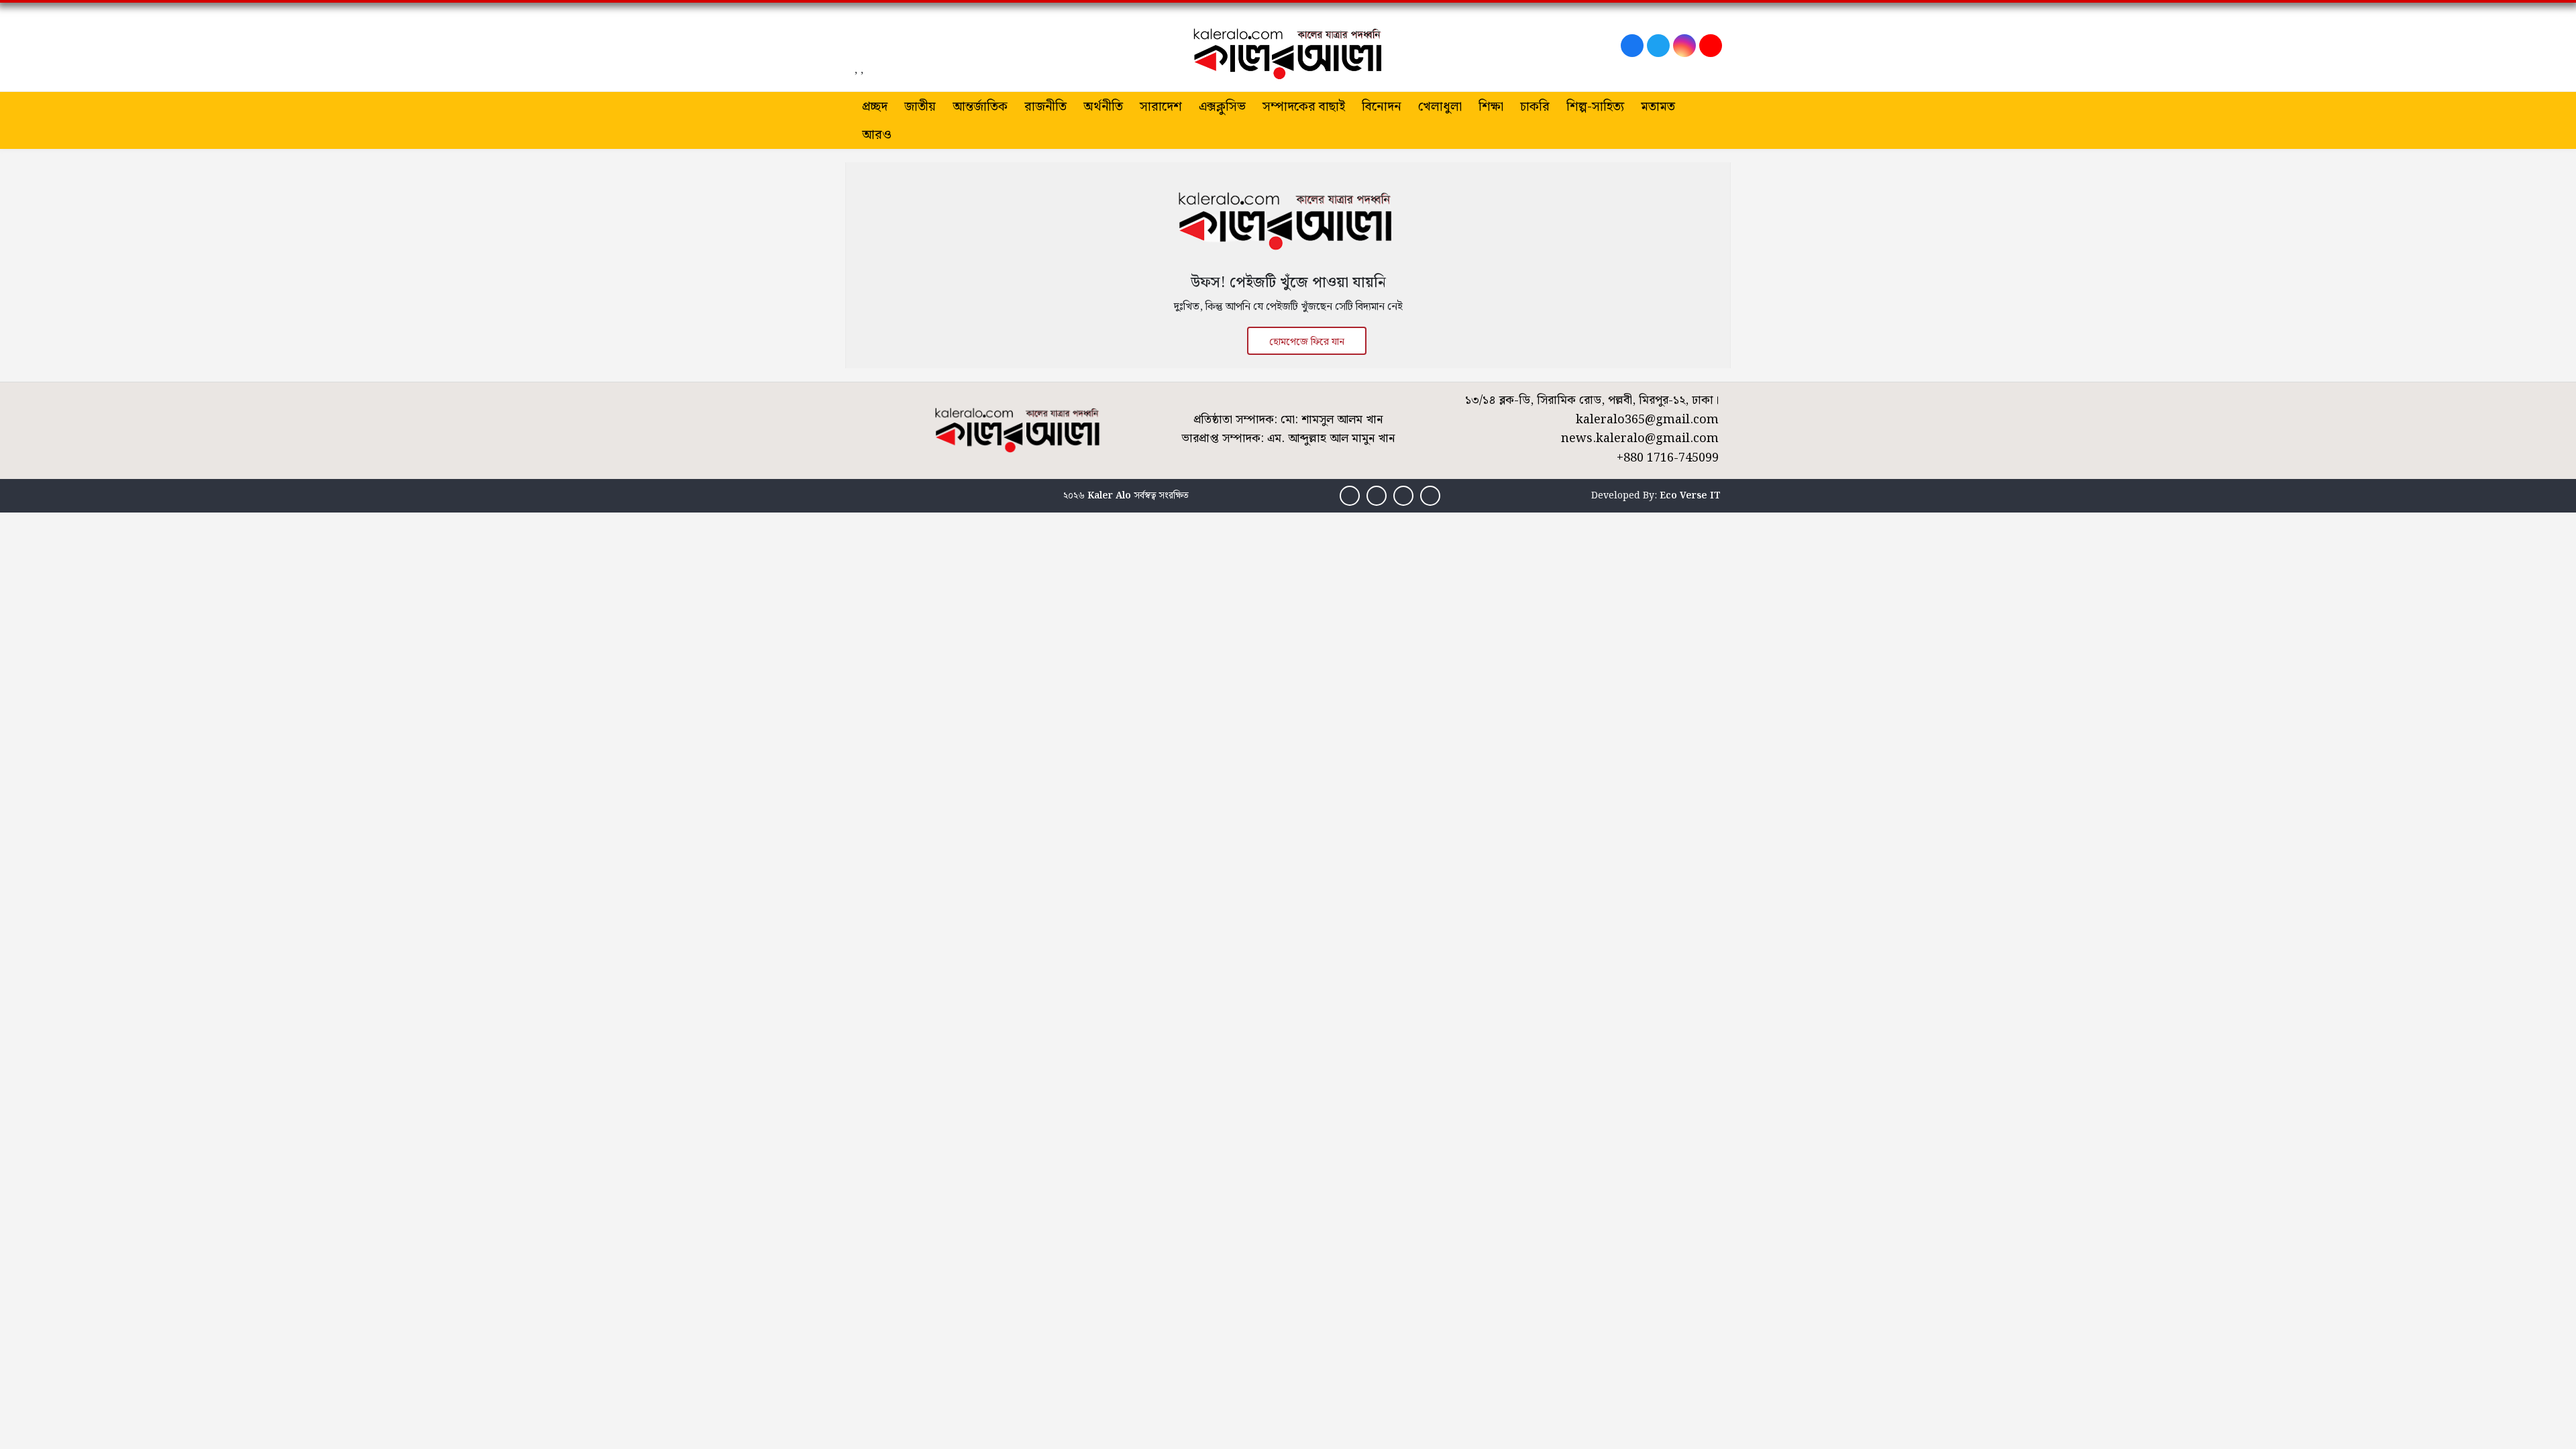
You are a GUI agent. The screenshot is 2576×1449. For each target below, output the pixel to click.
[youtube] (1711, 46)
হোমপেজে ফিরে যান (1307, 342)
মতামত (1658, 107)
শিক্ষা (1491, 107)
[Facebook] (1632, 46)
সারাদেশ (1161, 107)
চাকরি (1535, 107)
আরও (877, 135)
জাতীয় (920, 107)
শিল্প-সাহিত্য (1595, 107)
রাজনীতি (1045, 107)
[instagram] (1684, 46)
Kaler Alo (1109, 496)
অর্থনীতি (1103, 107)
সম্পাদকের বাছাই (1304, 107)
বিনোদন (1382, 107)
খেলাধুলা (1440, 107)
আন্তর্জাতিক (980, 107)
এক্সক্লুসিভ (1222, 107)
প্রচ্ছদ (875, 107)
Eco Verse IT (1690, 496)
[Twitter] (1658, 46)
